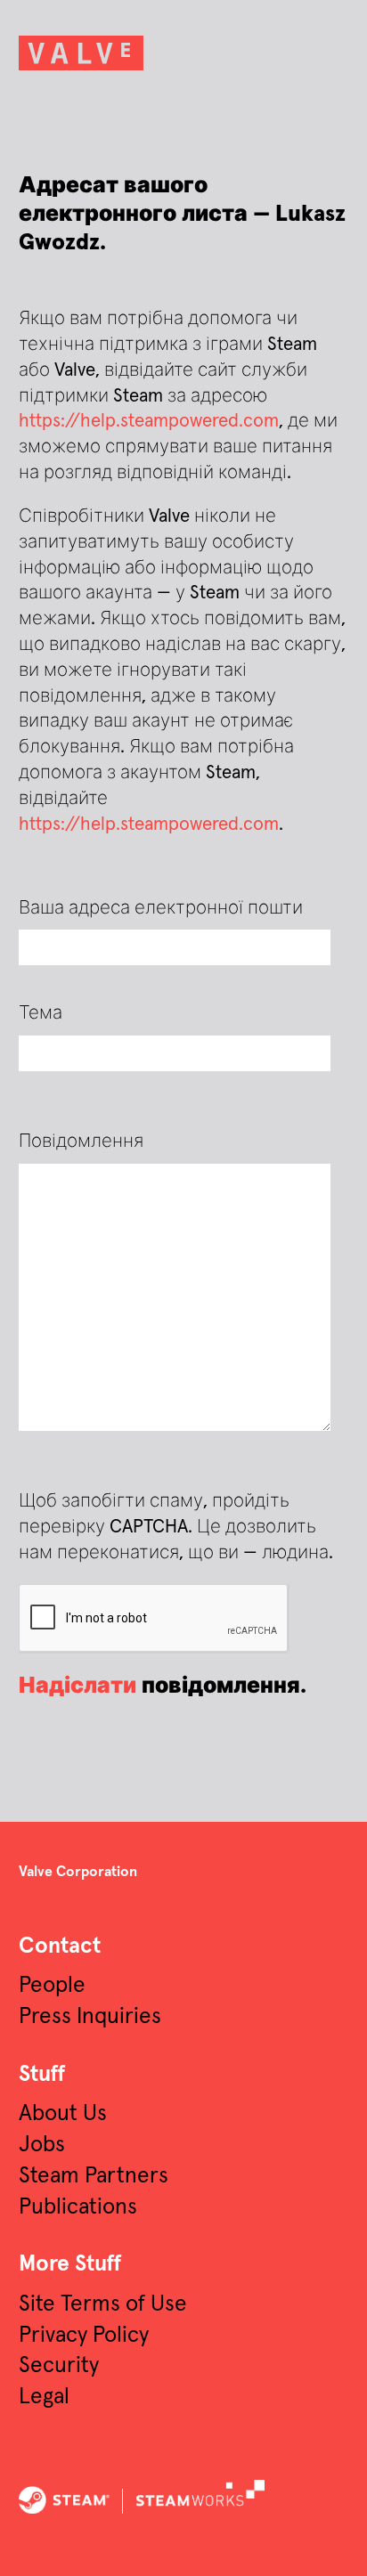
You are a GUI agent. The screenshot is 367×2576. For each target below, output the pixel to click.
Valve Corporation (78, 1872)
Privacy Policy (84, 2336)
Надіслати (77, 1686)
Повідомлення (81, 1142)
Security (59, 2366)
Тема (41, 1013)
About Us (63, 2114)
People (52, 1986)
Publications (78, 2207)
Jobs (42, 2145)
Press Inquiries (90, 2017)
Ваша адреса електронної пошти (161, 908)
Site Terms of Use (103, 2304)
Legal (44, 2397)
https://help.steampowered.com (149, 421)
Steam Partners (94, 2176)
